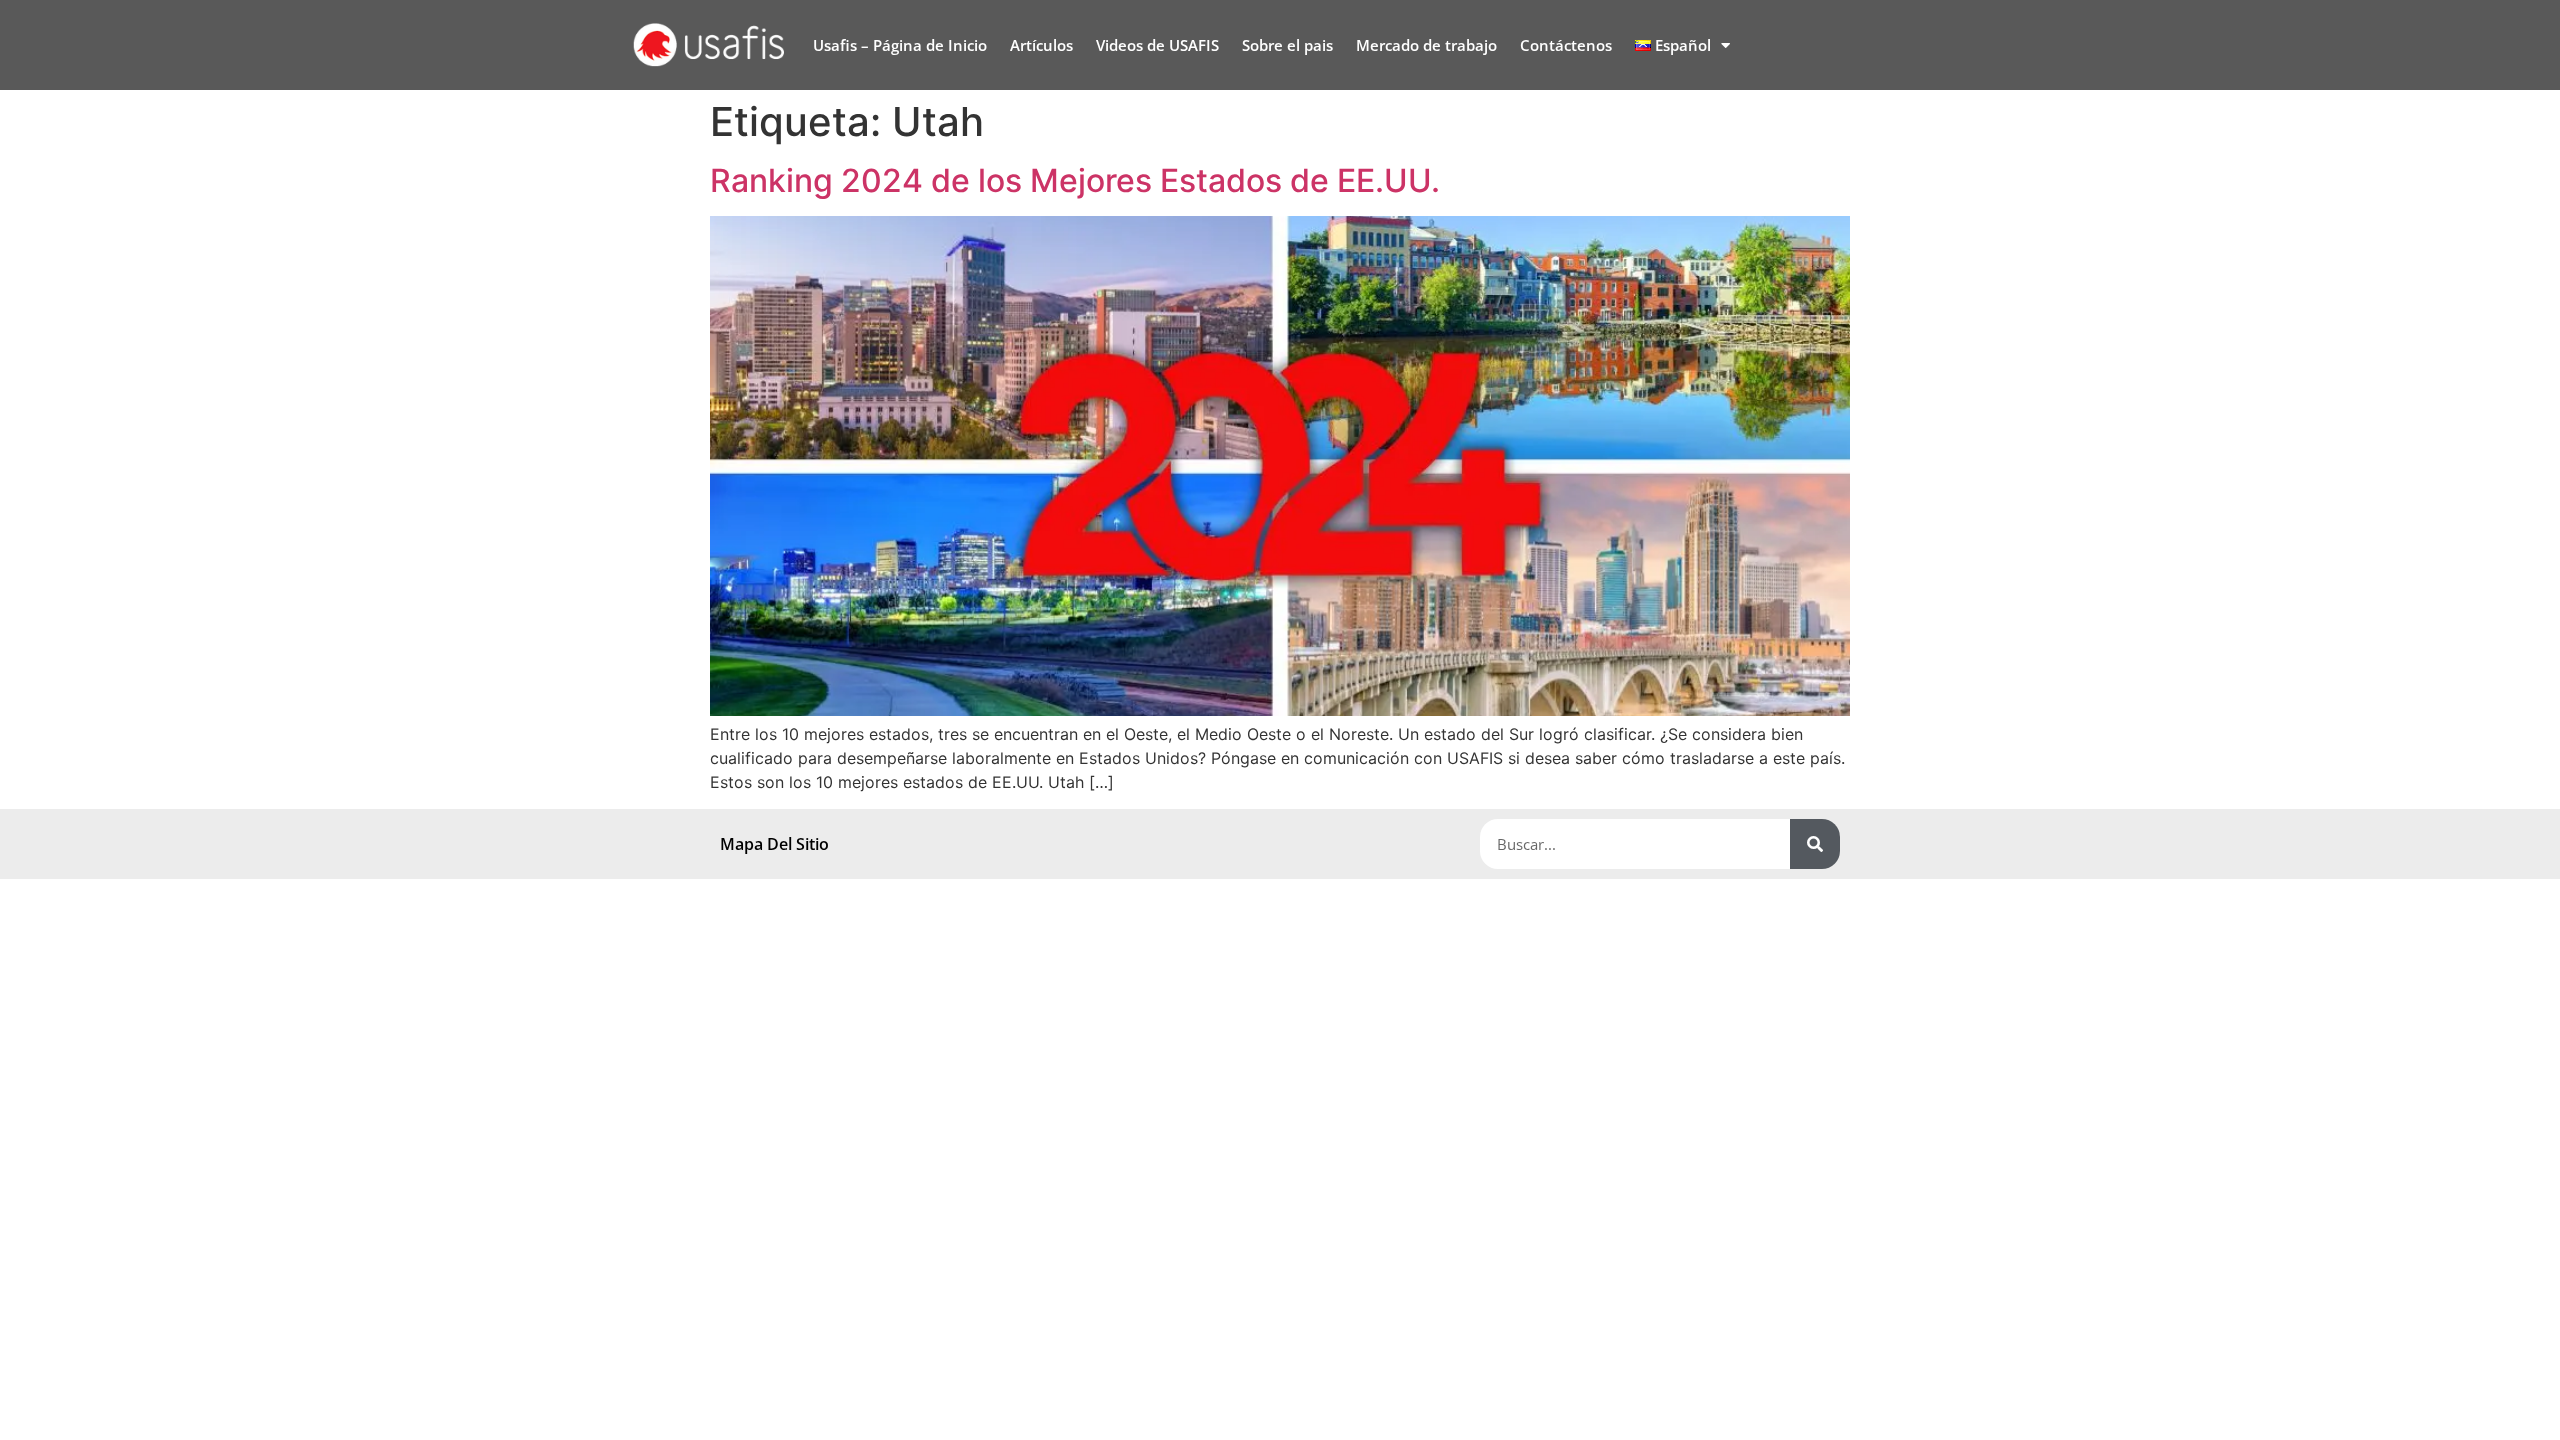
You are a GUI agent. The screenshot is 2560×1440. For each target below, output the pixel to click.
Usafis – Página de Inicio (900, 45)
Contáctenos (1566, 45)
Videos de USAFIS (1157, 45)
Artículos (1041, 45)
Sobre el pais (1287, 45)
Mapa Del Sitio (774, 844)
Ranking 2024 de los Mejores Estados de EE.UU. (1075, 180)
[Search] (1815, 844)
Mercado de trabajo (1426, 45)
